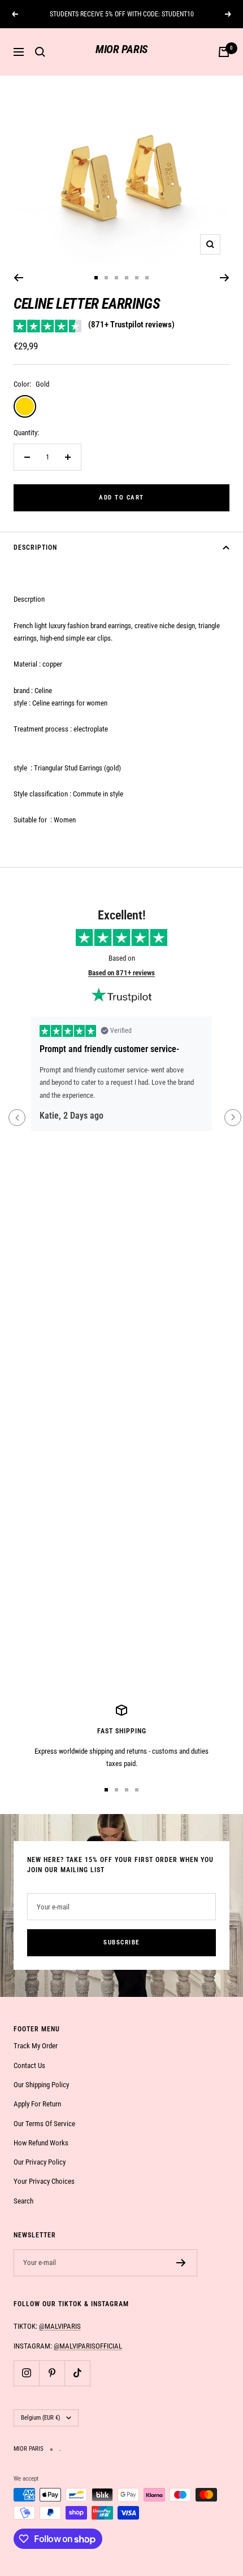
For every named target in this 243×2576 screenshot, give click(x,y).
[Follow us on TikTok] (77, 2373)
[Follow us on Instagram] (26, 2373)
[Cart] (224, 52)
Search (23, 2201)
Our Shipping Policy (41, 2085)
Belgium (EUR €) (41, 2418)
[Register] (181, 2263)
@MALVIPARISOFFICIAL (88, 2346)
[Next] (225, 278)
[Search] (40, 52)
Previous (17, 1118)
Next (233, 1118)
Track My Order (36, 2046)
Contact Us (29, 2065)
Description (35, 547)
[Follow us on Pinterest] (52, 2373)
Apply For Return (37, 2104)
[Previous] (18, 278)
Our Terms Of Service (44, 2124)
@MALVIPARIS (60, 2326)
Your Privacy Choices (44, 2181)
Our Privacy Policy (40, 2162)
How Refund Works (41, 2143)
